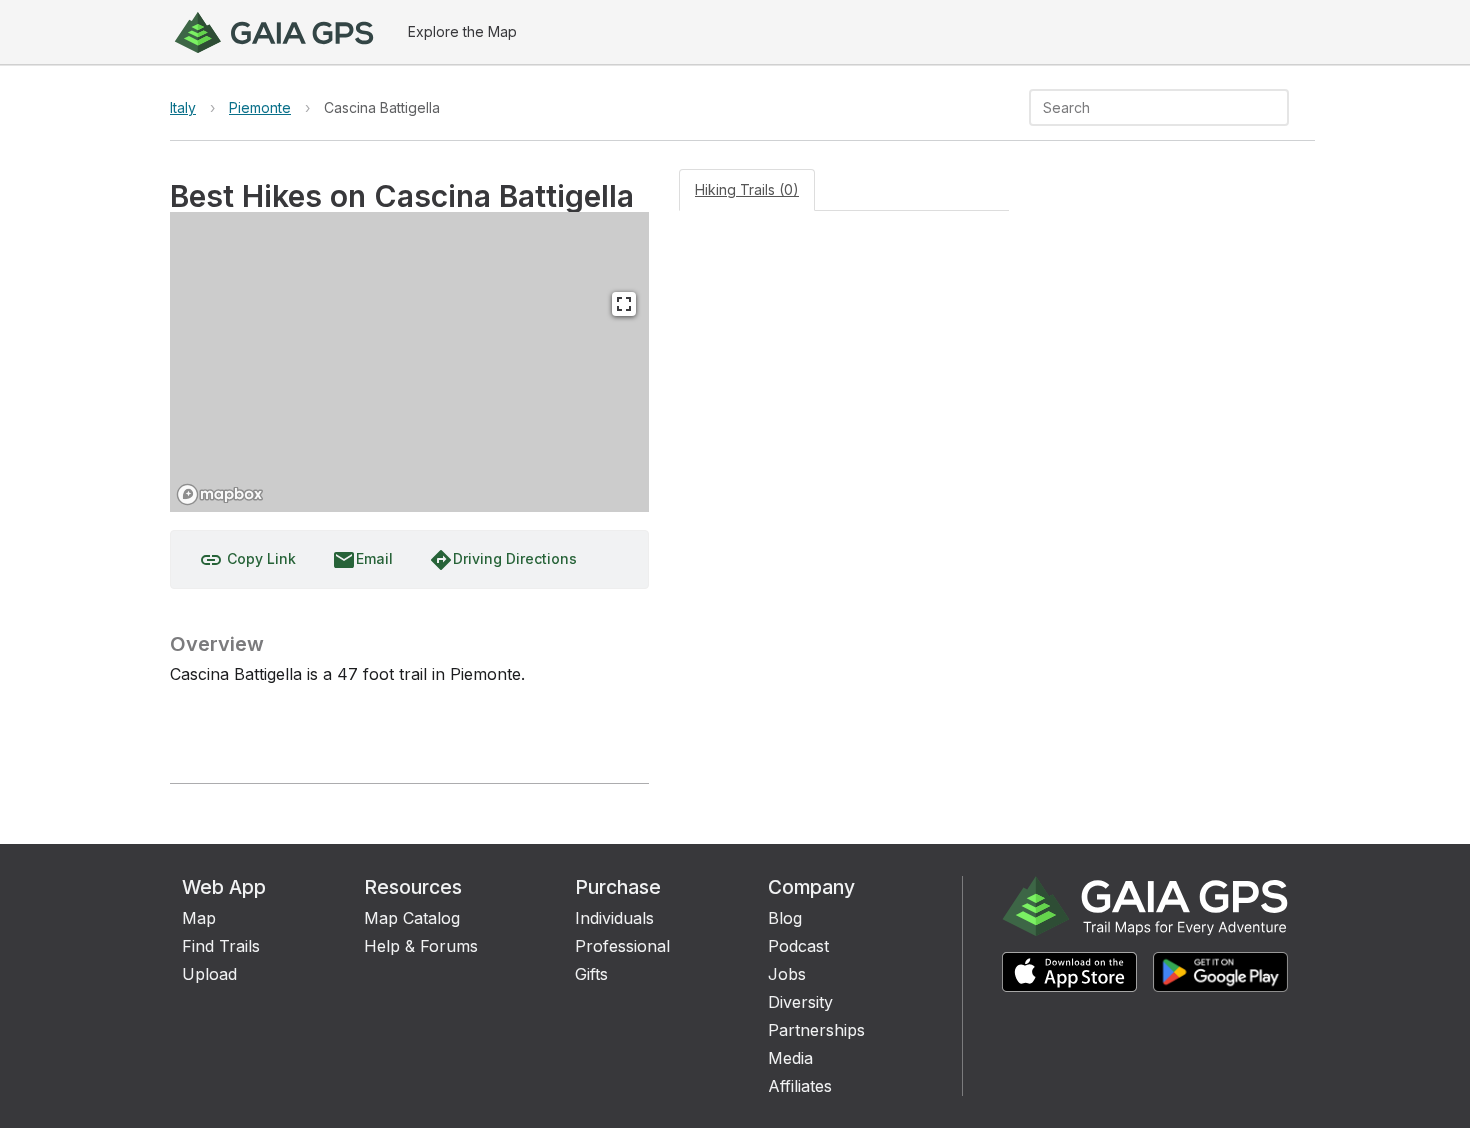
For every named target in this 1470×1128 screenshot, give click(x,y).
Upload (209, 974)
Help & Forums (421, 946)
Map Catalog (412, 918)
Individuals (614, 918)
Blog (785, 918)
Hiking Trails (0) (747, 189)
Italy (183, 107)
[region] (409, 362)
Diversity (800, 1002)
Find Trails (221, 946)
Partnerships (816, 1030)
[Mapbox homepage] (220, 494)
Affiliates (800, 1086)
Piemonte (260, 107)
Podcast (798, 946)
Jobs (787, 974)
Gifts (591, 974)
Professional (622, 946)
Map (199, 918)
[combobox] (1142, 107)
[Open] (1280, 109)
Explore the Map (462, 31)
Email (362, 560)
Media (790, 1058)
